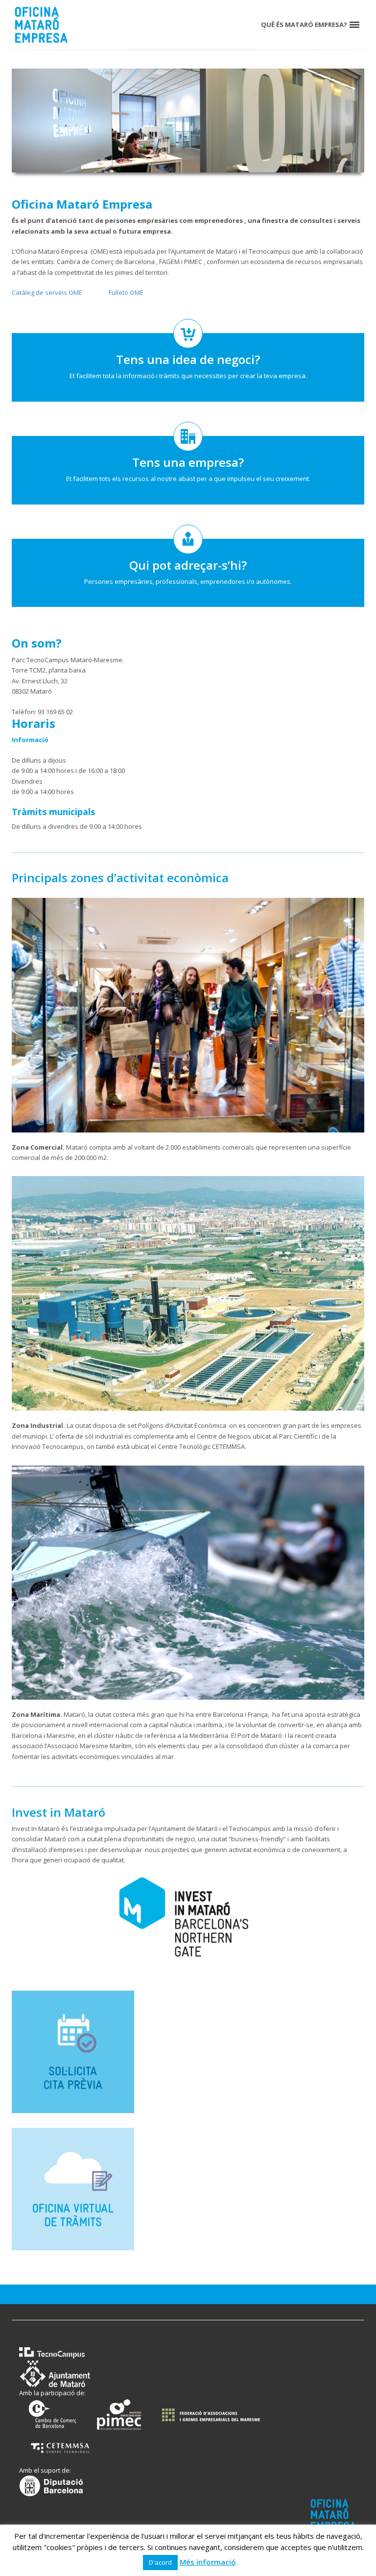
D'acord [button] (160, 2562)
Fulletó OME (126, 292)
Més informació (208, 2562)
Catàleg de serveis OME (47, 292)
